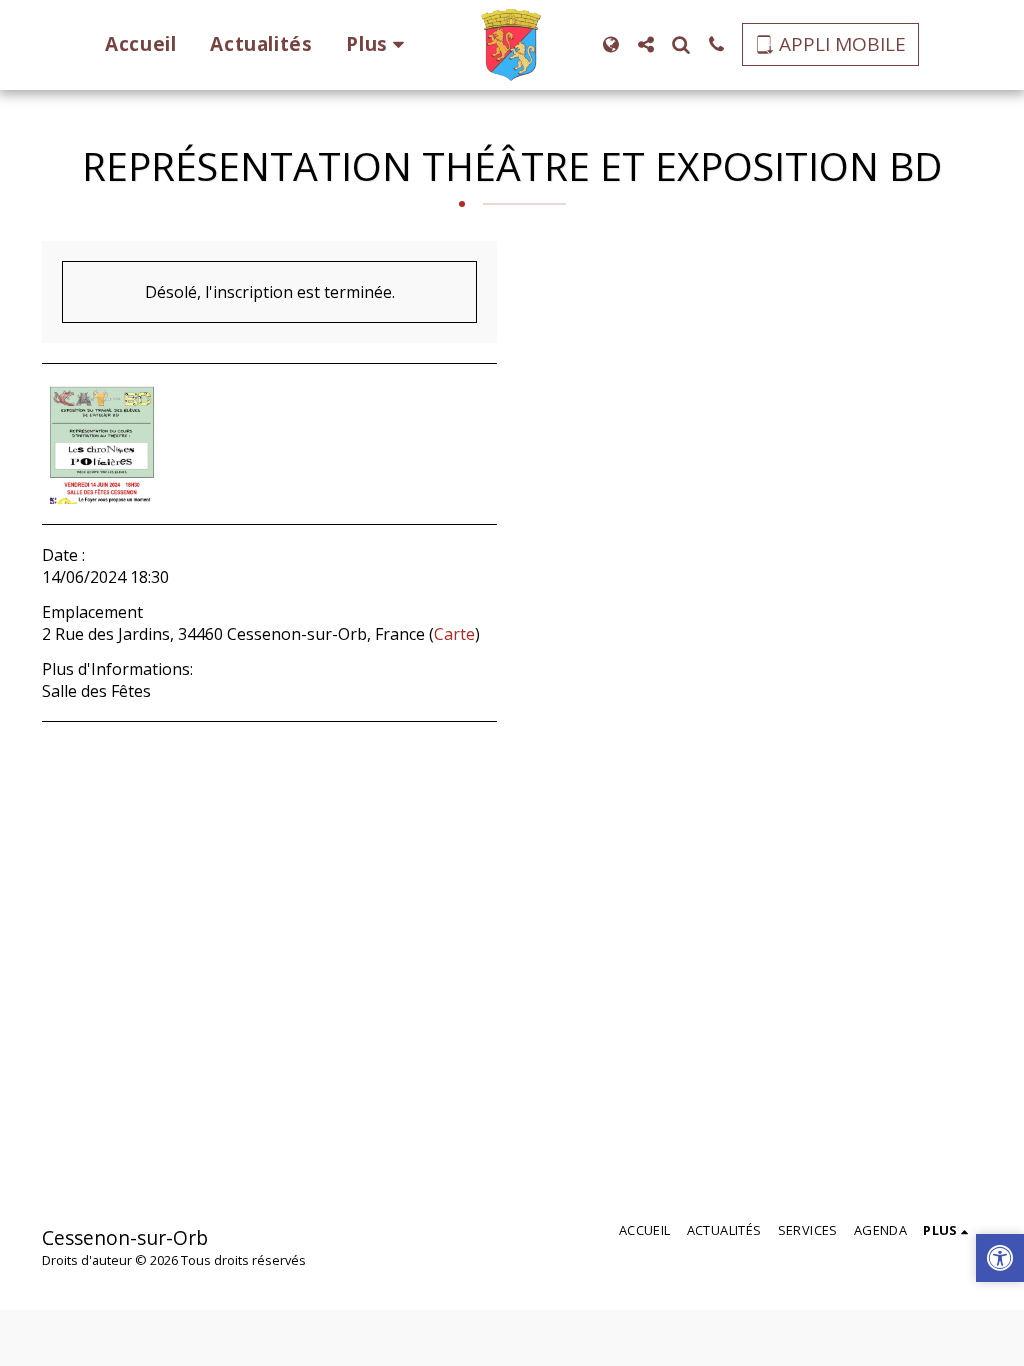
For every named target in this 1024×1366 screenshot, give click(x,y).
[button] (646, 44)
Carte (454, 634)
